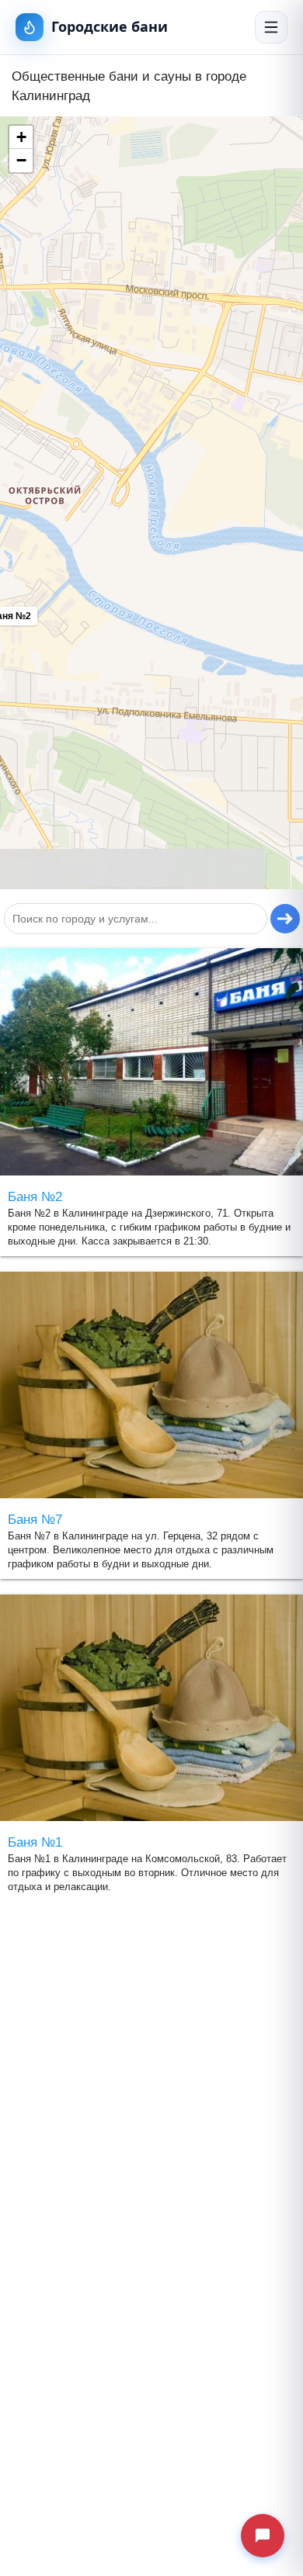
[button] (21, 137)
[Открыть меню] (271, 27)
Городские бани (110, 26)
